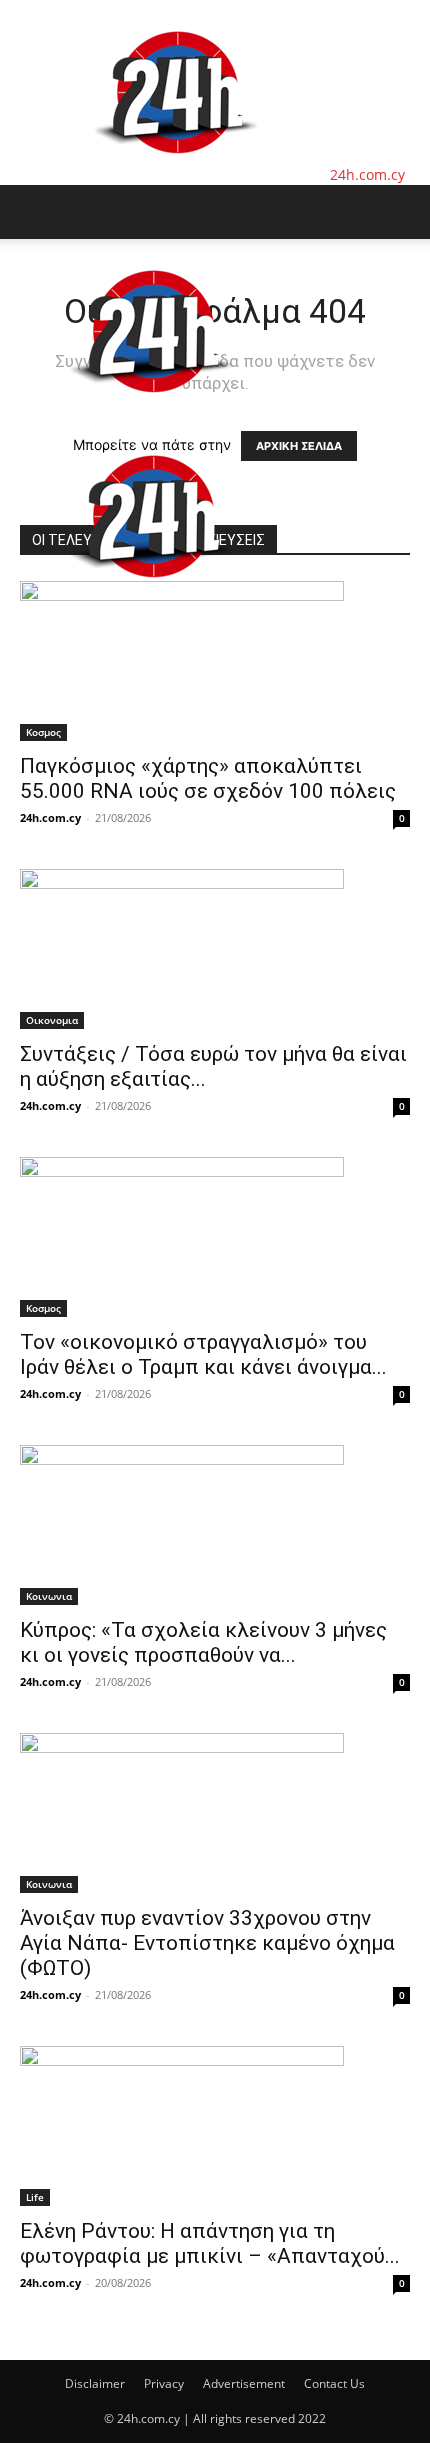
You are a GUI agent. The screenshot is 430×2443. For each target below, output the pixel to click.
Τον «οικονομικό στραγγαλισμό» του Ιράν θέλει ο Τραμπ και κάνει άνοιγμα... (203, 1354)
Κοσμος (43, 732)
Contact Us (334, 2383)
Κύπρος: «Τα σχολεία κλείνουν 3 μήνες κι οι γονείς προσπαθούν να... (203, 1642)
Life (35, 2197)
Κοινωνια (49, 1596)
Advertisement (244, 2383)
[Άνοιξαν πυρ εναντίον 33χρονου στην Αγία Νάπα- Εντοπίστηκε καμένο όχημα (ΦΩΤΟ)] (215, 1813)
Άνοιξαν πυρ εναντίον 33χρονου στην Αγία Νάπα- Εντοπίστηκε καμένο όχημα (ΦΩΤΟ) (207, 1943)
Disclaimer (95, 2383)
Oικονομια (52, 1020)
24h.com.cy (50, 817)
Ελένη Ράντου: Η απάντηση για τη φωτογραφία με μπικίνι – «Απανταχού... (210, 2243)
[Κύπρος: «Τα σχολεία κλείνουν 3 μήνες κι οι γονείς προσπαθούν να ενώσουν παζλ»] (215, 1525)
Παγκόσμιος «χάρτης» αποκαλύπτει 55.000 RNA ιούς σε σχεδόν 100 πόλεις (208, 778)
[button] (34, 212)
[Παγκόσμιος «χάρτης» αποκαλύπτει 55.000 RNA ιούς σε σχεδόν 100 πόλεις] (215, 661)
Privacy (164, 2383)
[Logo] (152, 413)
